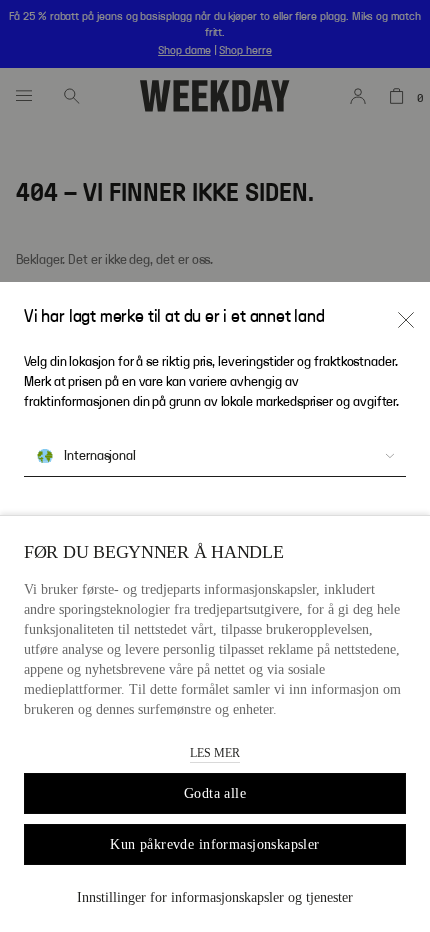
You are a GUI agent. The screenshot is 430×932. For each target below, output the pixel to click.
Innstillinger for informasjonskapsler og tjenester (215, 897)
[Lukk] (406, 320)
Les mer (215, 753)
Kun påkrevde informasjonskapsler (214, 844)
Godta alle (215, 793)
